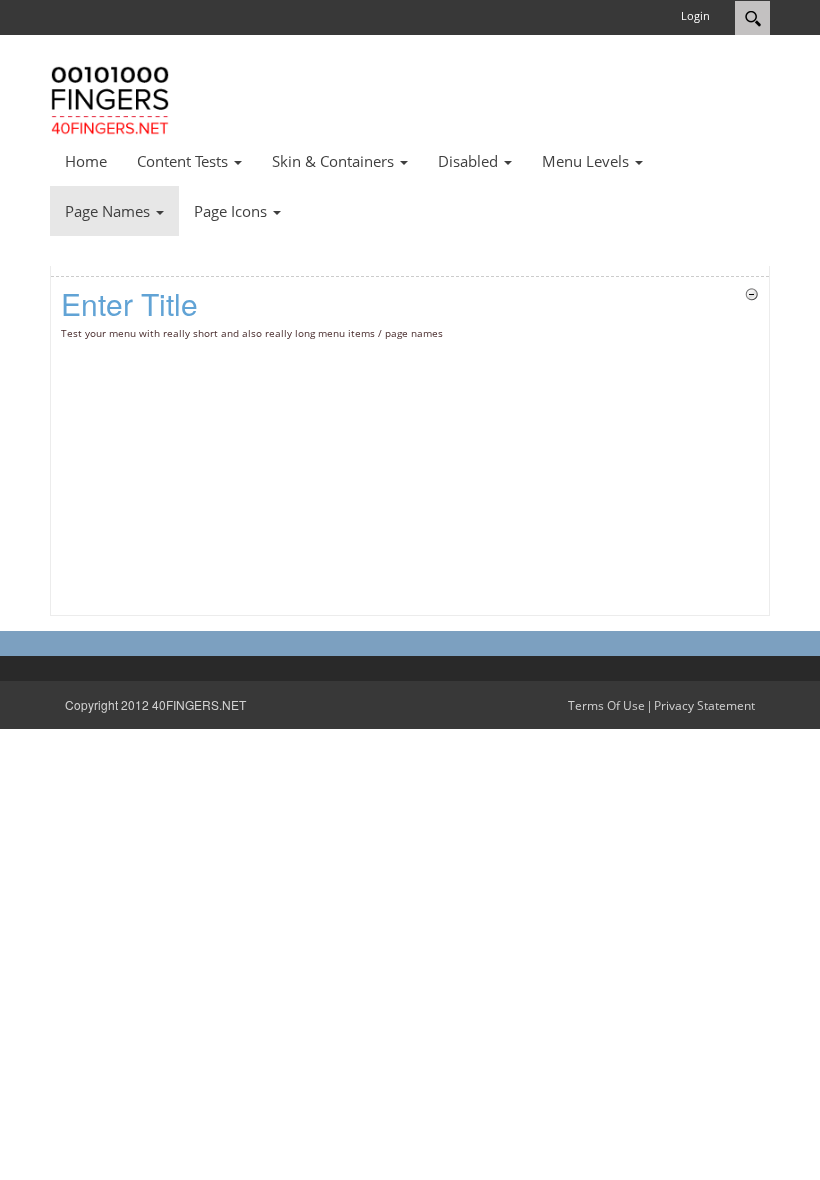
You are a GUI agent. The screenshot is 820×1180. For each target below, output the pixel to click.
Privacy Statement (704, 705)
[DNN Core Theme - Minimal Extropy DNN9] (110, 98)
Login (695, 15)
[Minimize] (751, 292)
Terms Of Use (606, 705)
